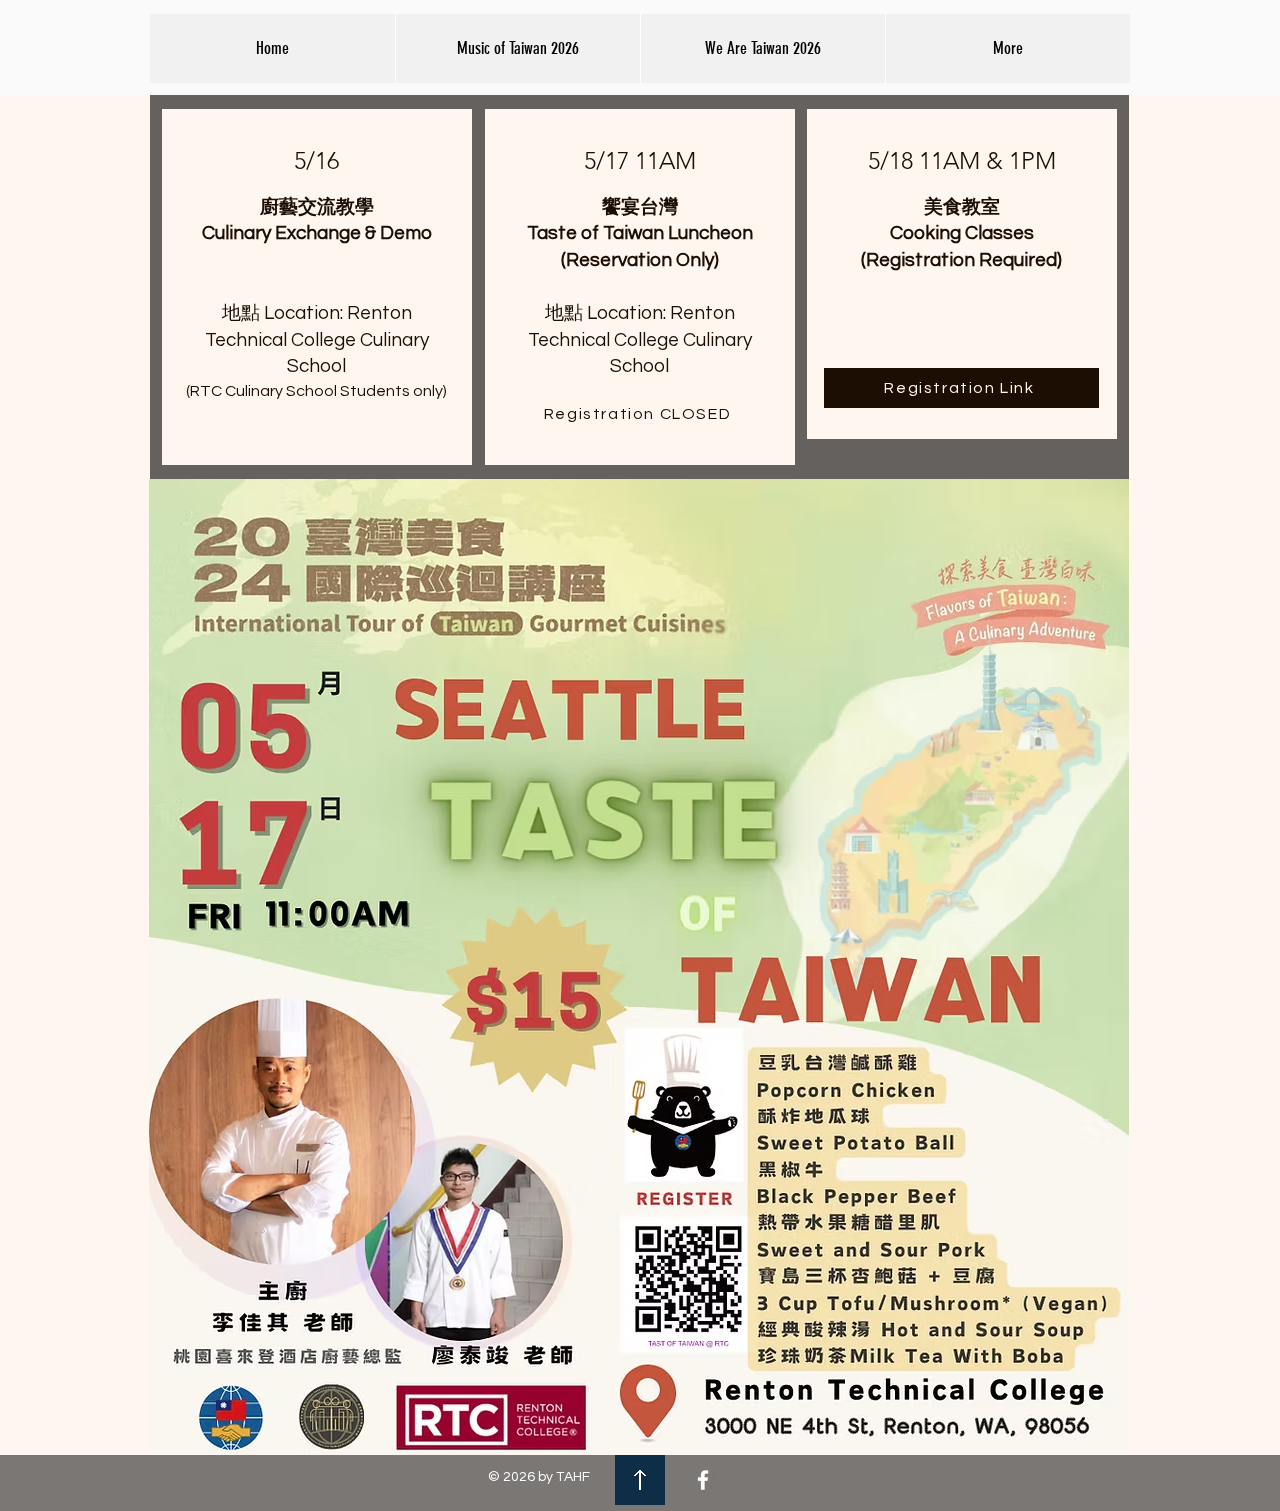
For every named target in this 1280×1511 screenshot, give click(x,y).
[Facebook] (703, 1480)
